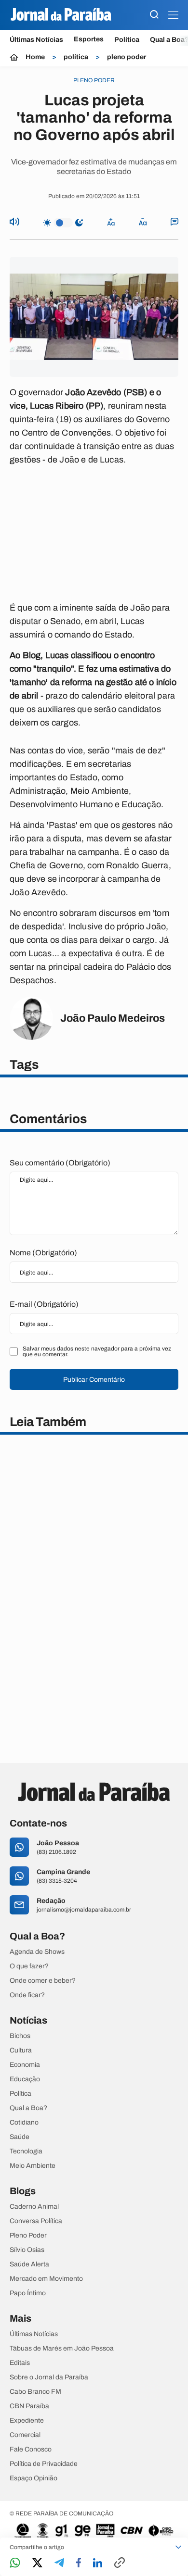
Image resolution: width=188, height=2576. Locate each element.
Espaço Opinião (34, 2478)
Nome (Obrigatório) (43, 1253)
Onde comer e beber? (43, 1981)
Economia (25, 2065)
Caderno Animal (34, 2207)
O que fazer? (29, 1966)
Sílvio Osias (27, 2250)
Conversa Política (36, 2221)
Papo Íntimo (28, 2293)
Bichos (20, 2036)
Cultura (21, 2051)
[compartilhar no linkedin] (98, 2563)
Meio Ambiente (33, 2166)
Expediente (27, 2421)
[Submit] (154, 15)
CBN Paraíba (29, 2406)
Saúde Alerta (29, 2264)
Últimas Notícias (36, 40)
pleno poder (127, 57)
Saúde (20, 2137)
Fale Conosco (31, 2450)
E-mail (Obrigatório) (44, 1304)
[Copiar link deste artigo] (120, 2563)
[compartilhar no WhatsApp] (15, 2563)
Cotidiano (24, 2123)
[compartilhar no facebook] (79, 2563)
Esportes (89, 39)
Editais (20, 2363)
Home (35, 57)
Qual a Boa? (28, 2108)
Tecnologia (26, 2151)
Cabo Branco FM (35, 2392)
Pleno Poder (28, 2236)
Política (127, 40)
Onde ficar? (27, 1995)
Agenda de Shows (37, 1952)
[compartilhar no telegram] (59, 2563)
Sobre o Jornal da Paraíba (49, 2377)
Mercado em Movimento (46, 2279)
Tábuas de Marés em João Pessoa (62, 2349)
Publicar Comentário (94, 1380)
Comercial (25, 2435)
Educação (25, 2079)
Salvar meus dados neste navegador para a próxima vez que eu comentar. (97, 1351)
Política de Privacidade (44, 2464)
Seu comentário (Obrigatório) (60, 1163)
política (76, 57)
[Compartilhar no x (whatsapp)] (37, 2563)
